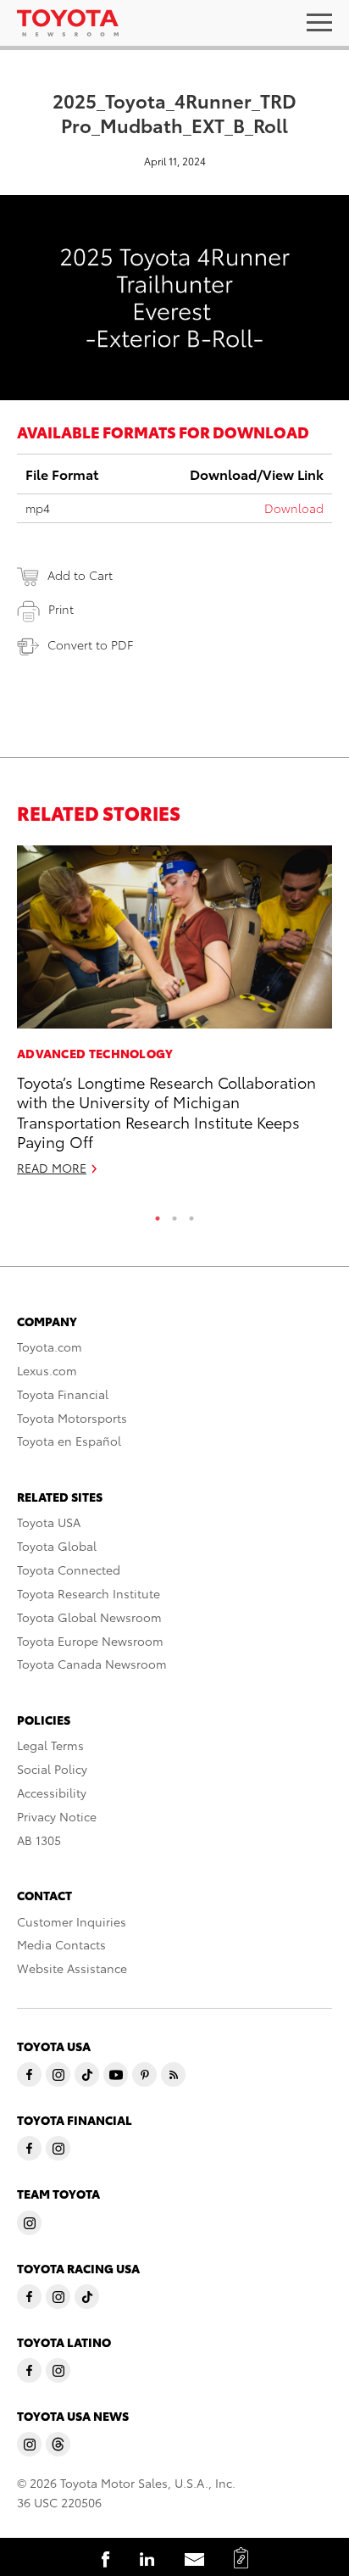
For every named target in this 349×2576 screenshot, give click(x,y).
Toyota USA (49, 1522)
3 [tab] (191, 1214)
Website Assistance (72, 1968)
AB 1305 (39, 1840)
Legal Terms (50, 1745)
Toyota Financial (63, 1394)
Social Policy (52, 1769)
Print (61, 609)
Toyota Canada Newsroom (92, 1664)
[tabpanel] (174, 1018)
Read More (52, 1168)
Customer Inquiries (72, 1921)
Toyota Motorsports (72, 1418)
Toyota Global (57, 1546)
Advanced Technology (95, 1053)
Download (294, 508)
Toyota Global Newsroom (89, 1617)
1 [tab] (158, 1214)
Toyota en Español (69, 1441)
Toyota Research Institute (89, 1593)
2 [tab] (174, 1214)
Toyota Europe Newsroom (90, 1641)
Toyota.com (50, 1347)
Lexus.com (47, 1370)
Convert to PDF (90, 644)
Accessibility (52, 1793)
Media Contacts (61, 1944)
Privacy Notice (57, 1816)
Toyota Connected (69, 1570)
